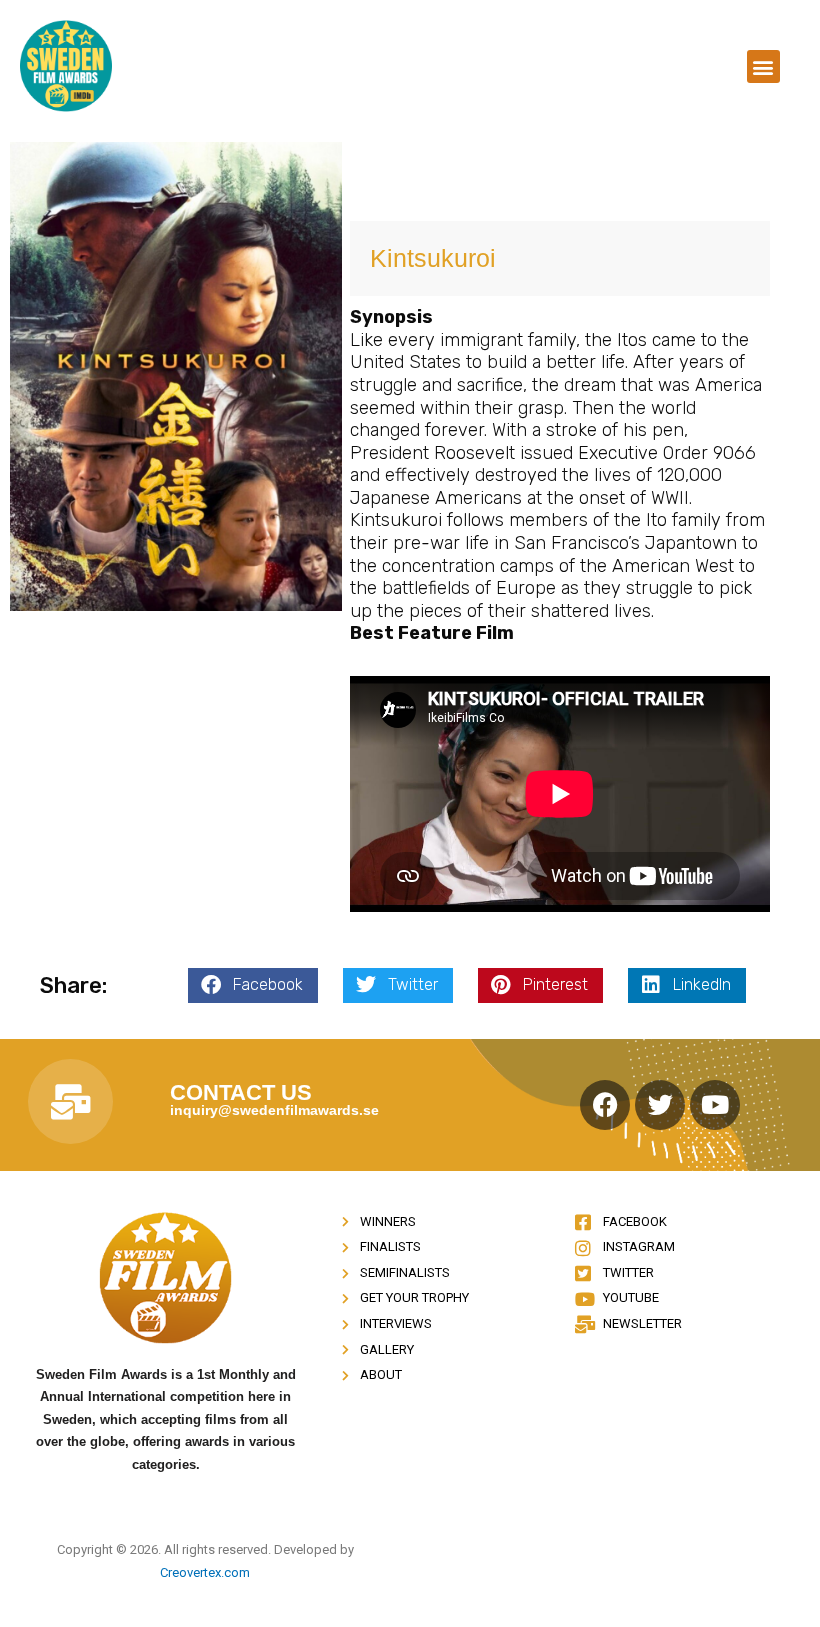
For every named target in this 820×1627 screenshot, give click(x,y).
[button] (763, 66)
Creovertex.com (205, 1572)
